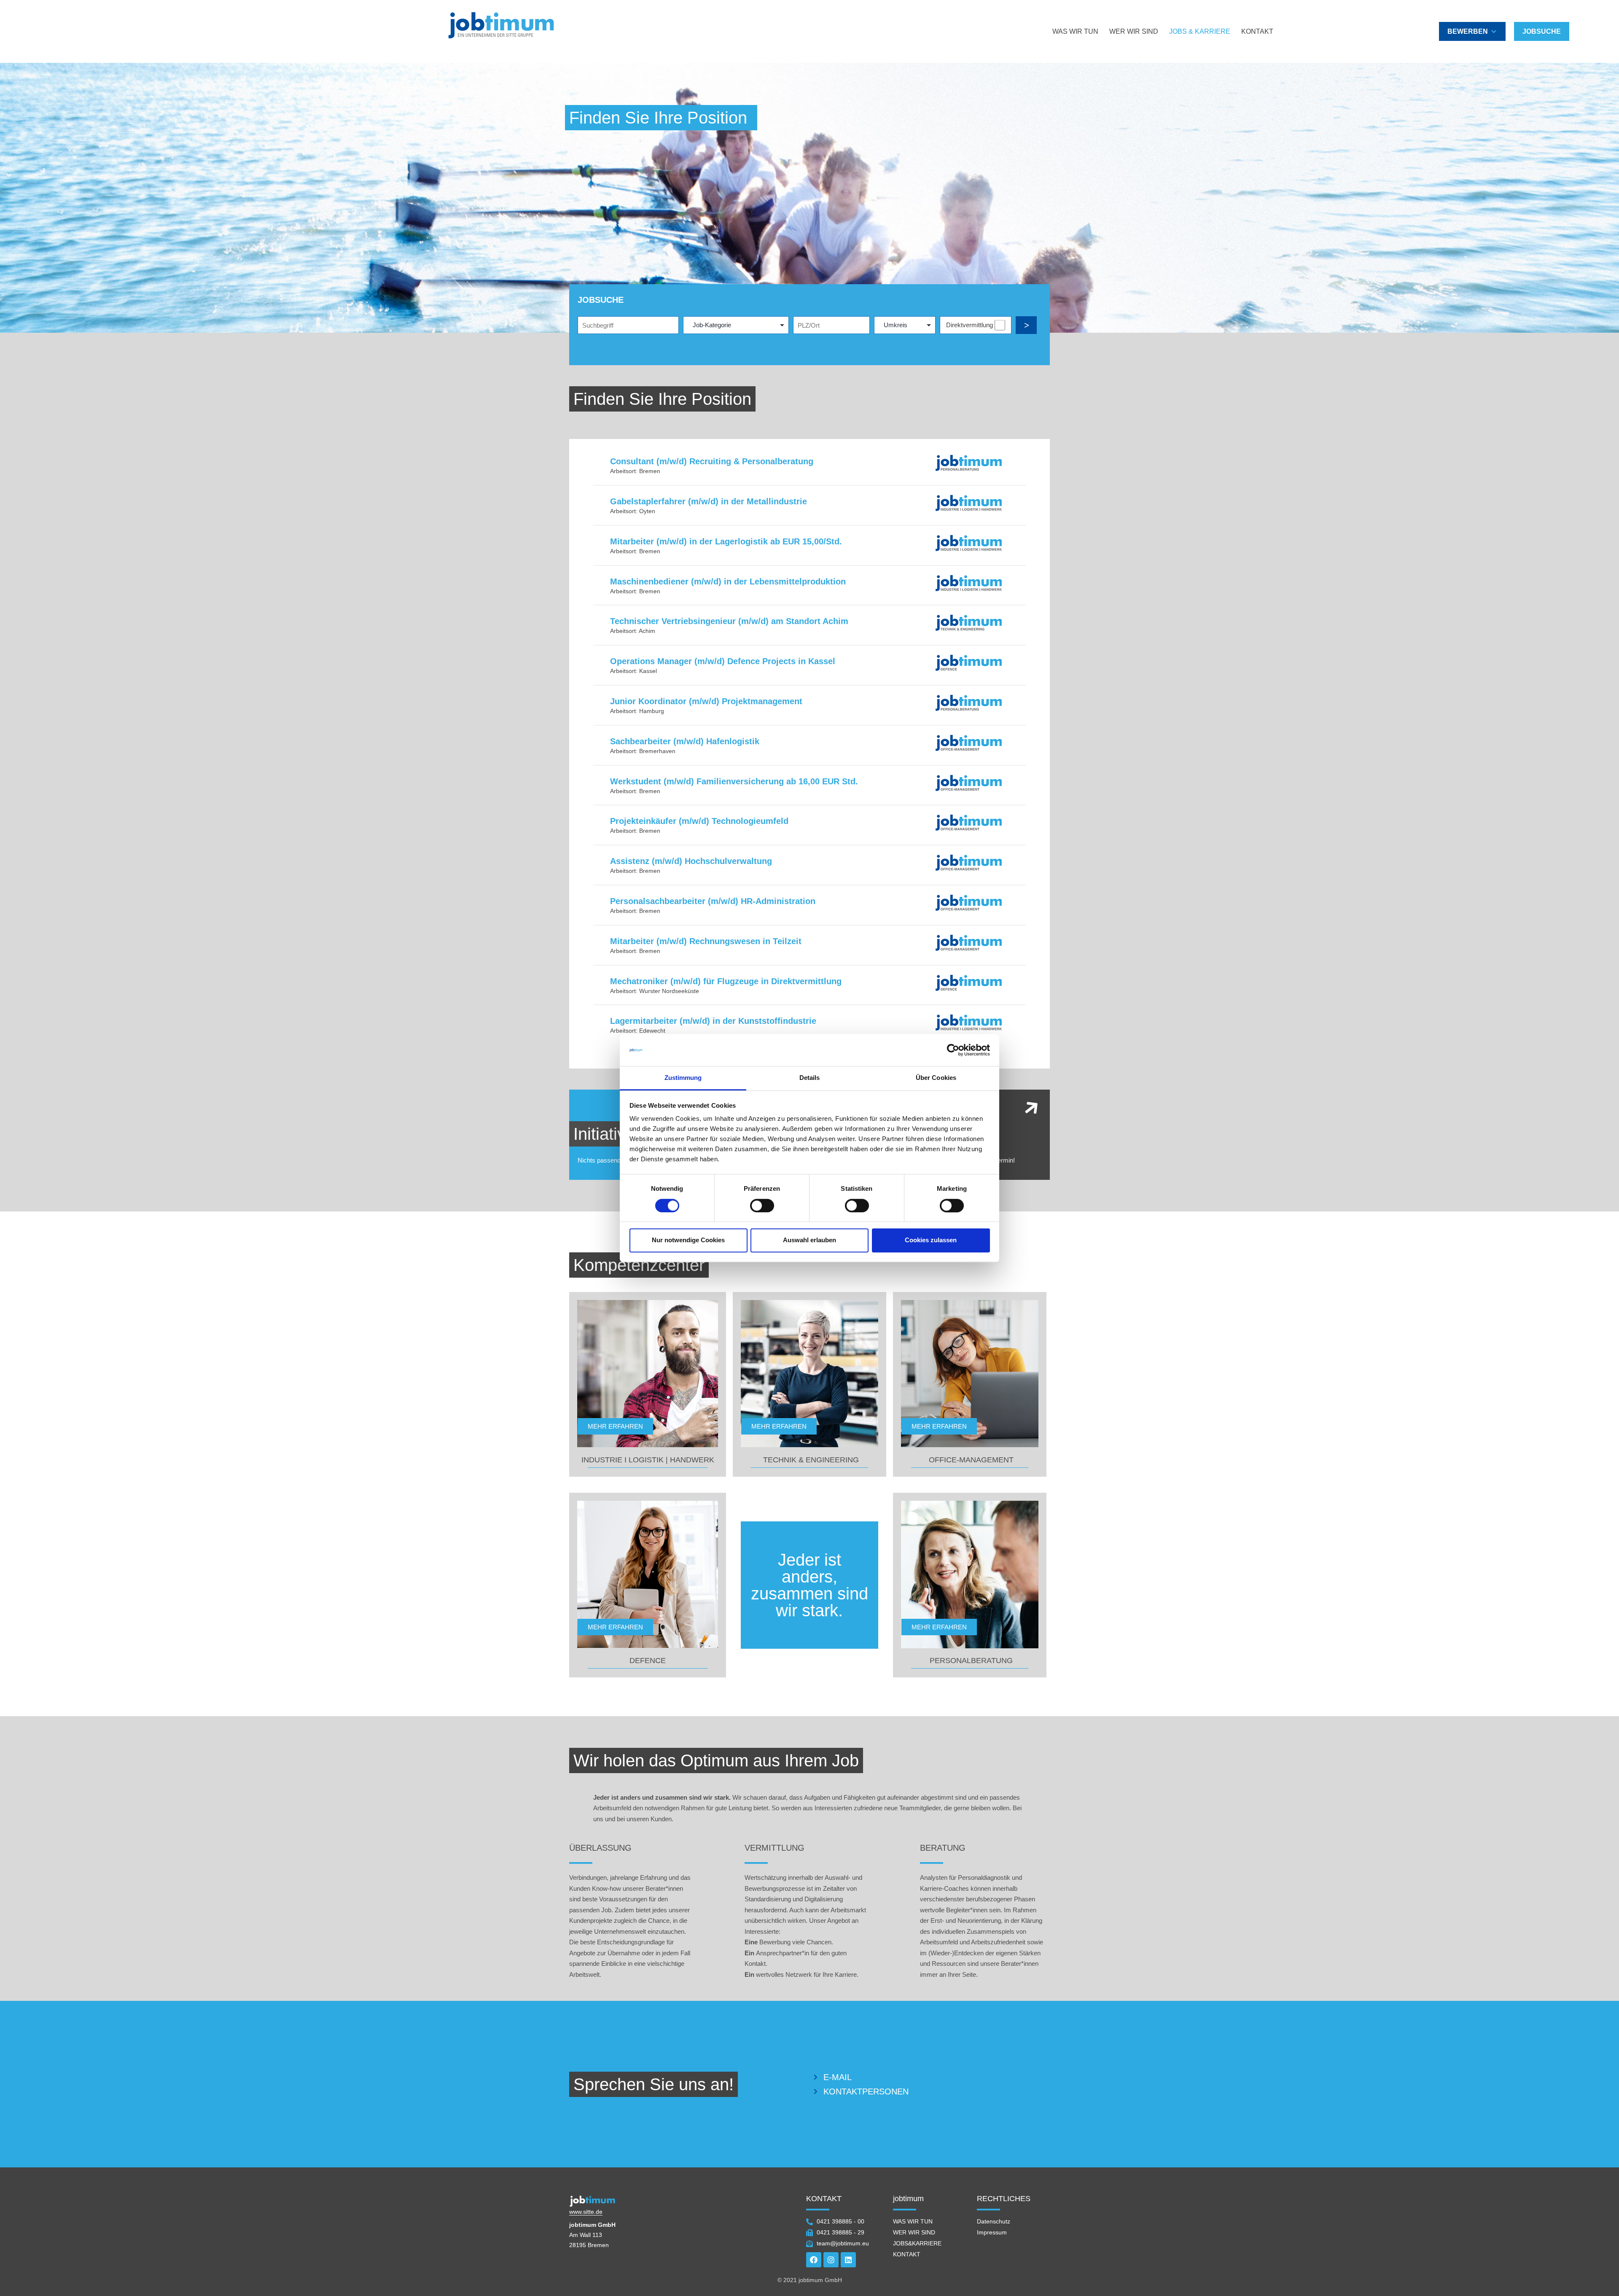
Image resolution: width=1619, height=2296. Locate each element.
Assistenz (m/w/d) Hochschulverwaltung (691, 861)
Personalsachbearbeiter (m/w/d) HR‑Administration (713, 901)
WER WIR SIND (1134, 31)
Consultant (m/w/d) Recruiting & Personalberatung (712, 461)
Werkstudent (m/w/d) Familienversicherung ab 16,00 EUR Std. (734, 781)
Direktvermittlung (970, 325)
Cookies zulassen (931, 1240)
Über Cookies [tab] (936, 1078)
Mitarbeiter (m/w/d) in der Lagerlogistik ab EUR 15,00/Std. (726, 541)
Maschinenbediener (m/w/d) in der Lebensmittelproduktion (728, 581)
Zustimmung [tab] (683, 1078)
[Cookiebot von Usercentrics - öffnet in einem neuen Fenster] (953, 1050)
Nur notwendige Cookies (688, 1240)
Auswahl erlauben (809, 1240)
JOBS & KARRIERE (1200, 31)
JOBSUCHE (1542, 31)
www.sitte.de (586, 2212)
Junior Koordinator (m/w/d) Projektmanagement (706, 701)
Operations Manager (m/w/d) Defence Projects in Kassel (723, 661)
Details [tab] (810, 1078)
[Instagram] (831, 2260)
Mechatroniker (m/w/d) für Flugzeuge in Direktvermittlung (726, 981)
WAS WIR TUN (1075, 31)
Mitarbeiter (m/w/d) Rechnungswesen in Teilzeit (706, 941)
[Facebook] (814, 2260)
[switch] (762, 1206)
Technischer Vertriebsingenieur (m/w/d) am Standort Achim (729, 621)
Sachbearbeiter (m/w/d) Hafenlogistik (685, 741)
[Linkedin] (848, 2260)
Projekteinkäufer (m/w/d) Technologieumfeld (699, 821)
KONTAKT (1257, 31)
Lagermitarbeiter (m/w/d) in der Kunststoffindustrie (713, 1021)
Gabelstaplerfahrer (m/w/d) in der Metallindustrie (709, 501)
